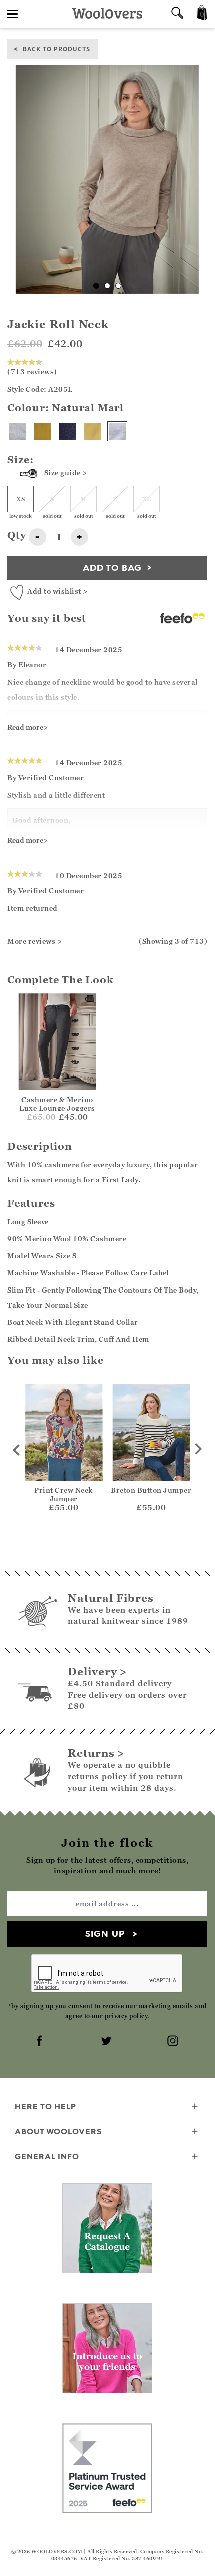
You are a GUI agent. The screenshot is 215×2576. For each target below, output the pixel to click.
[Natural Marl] (117, 431)
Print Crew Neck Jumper (64, 1494)
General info (47, 2156)
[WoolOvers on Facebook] (41, 2042)
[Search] (177, 14)
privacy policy (126, 2016)
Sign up (105, 1934)
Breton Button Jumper (151, 1490)
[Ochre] (42, 431)
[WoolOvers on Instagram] (174, 2042)
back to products (57, 48)
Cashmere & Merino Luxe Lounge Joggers (57, 1104)
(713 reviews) (32, 371)
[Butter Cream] (92, 431)
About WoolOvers (58, 2131)
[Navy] (67, 431)
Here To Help (46, 2106)
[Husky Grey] (17, 431)
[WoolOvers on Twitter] (107, 2042)
